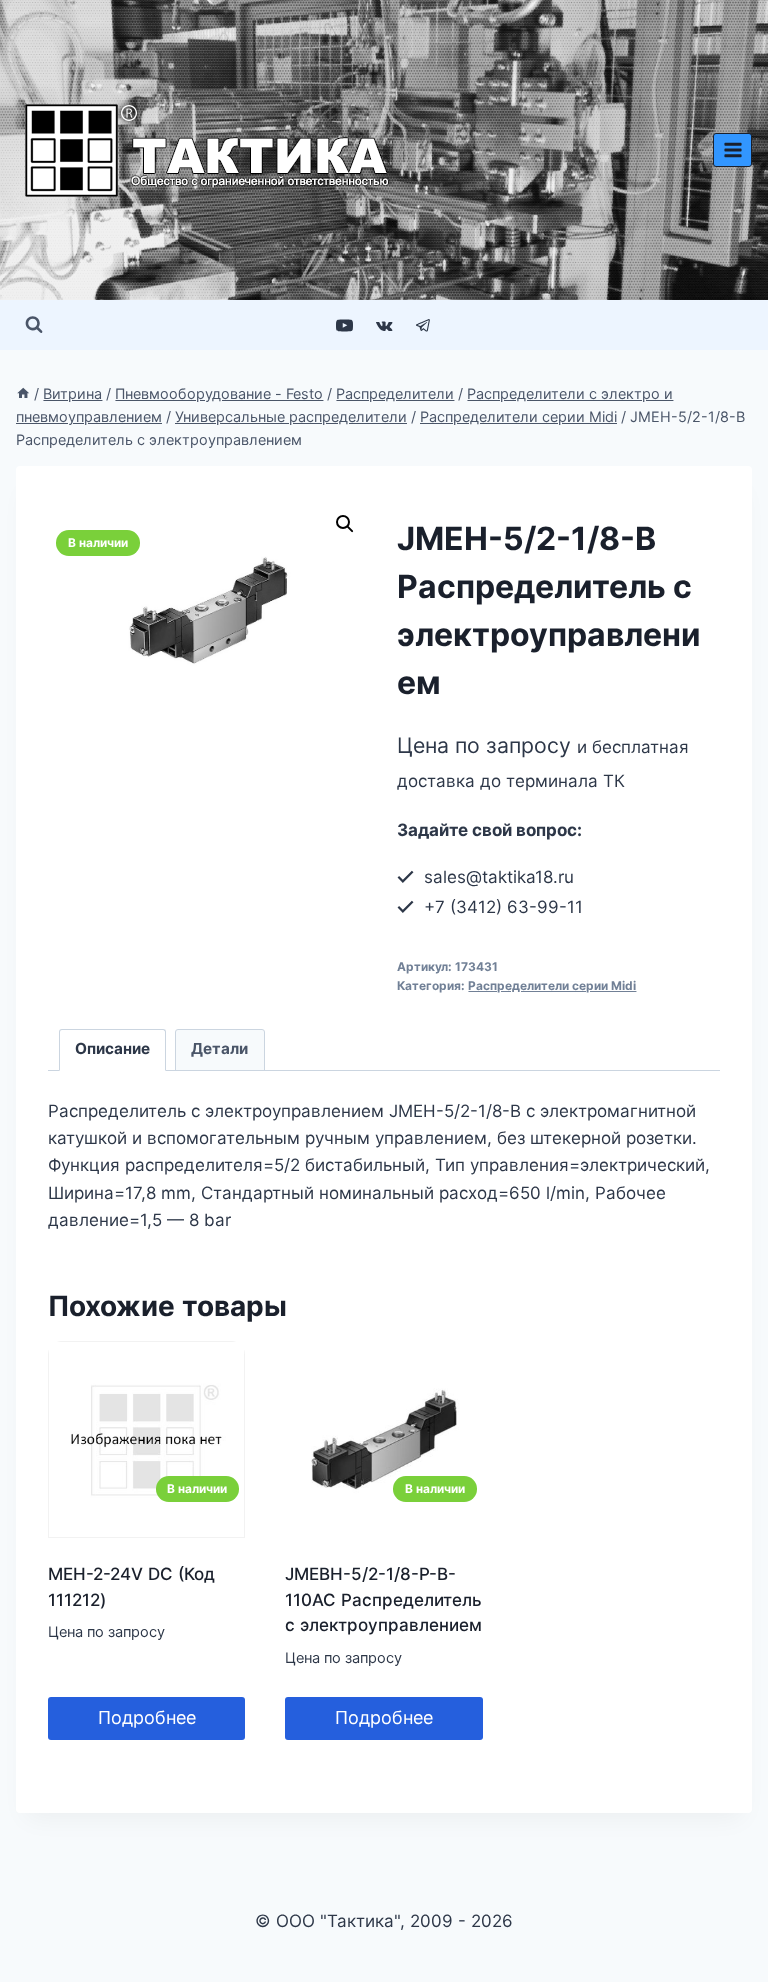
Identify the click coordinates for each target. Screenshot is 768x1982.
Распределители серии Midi (552, 985)
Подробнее (147, 1717)
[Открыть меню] (732, 149)
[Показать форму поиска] (34, 325)
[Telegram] (423, 325)
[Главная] (23, 393)
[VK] (384, 325)
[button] (345, 524)
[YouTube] (345, 325)
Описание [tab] (112, 1048)
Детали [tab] (219, 1048)
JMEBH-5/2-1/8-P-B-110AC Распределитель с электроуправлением (383, 1599)
